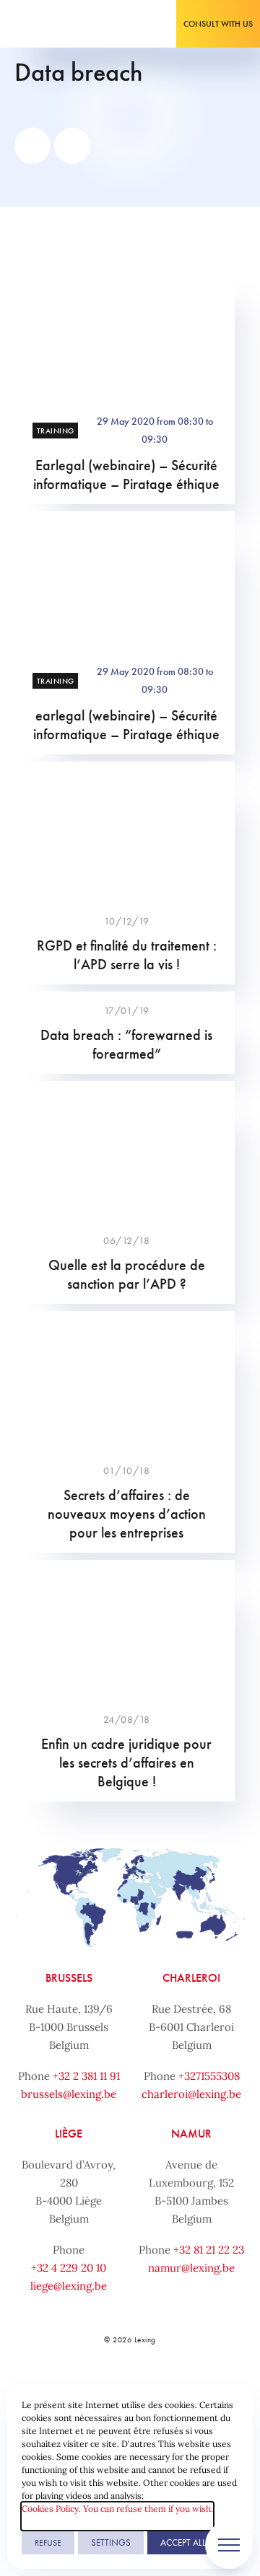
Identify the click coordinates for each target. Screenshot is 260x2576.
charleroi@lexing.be (191, 2094)
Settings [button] (111, 2542)
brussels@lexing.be (69, 2094)
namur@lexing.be (191, 2268)
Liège (69, 2134)
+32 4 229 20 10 (69, 2268)
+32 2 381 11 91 (86, 2076)
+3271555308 (209, 2076)
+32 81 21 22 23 (209, 2250)
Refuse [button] (48, 2543)
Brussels (69, 1978)
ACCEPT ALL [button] (183, 2542)
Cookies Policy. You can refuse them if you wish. (117, 2509)
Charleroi (191, 1978)
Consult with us (218, 24)
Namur (191, 2134)
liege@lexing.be (69, 2286)
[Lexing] (55, 24)
